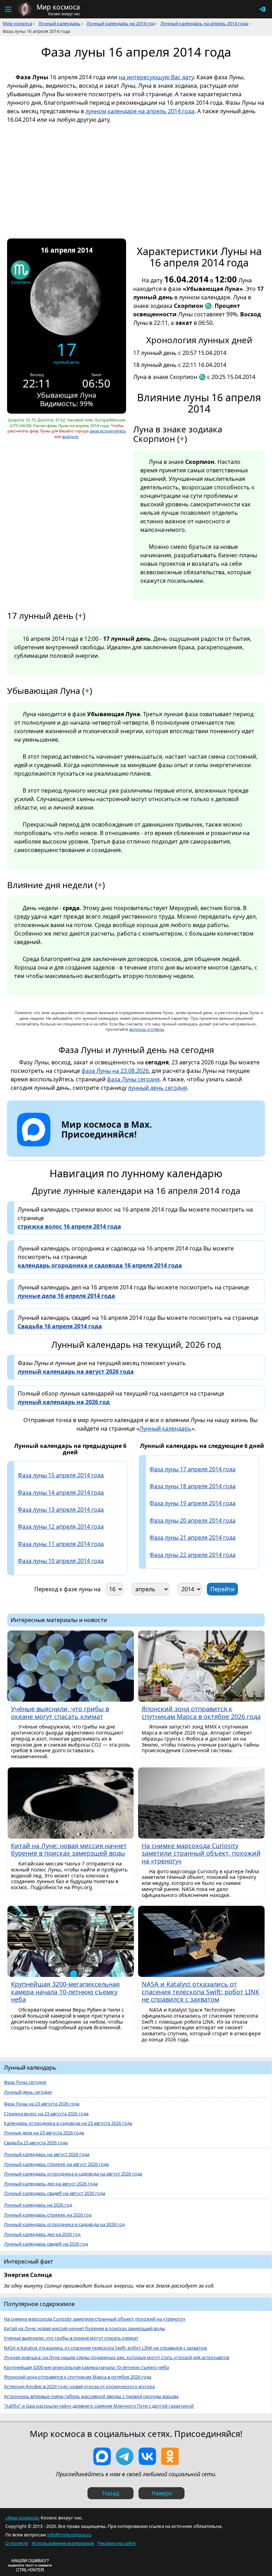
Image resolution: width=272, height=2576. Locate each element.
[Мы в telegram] (125, 2456)
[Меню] (8, 9)
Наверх (162, 2493)
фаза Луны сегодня (133, 1079)
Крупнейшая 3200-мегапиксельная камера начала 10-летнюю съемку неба (86, 2367)
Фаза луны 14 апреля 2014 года (61, 1493)
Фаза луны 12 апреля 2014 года (61, 1526)
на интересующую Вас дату (156, 77)
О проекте (17, 2543)
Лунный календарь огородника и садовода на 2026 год (64, 2224)
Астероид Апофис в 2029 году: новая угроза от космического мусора (79, 2387)
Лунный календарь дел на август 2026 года (51, 2184)
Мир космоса (18, 23)
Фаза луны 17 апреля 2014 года (192, 1469)
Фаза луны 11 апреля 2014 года (61, 1544)
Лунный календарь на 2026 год (38, 2205)
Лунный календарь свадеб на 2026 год (46, 2244)
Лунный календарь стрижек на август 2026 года (56, 2164)
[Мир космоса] (25, 9)
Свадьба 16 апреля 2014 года (60, 1326)
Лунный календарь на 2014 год (120, 23)
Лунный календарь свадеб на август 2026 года (55, 2193)
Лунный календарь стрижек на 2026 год (48, 2215)
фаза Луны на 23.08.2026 (115, 1071)
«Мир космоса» (22, 2518)
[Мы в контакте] (147, 2456)
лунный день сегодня (157, 1088)
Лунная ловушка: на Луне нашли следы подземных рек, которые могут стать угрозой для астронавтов (117, 2357)
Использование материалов (63, 2543)
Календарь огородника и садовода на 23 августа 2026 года (68, 2123)
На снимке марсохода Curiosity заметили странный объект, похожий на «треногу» (95, 2319)
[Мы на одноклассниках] (170, 2456)
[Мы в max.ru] (101, 1147)
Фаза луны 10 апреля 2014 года (61, 1561)
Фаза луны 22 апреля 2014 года (192, 1555)
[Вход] (262, 9)
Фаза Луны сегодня (25, 2082)
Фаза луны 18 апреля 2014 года (192, 1486)
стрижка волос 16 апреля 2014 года (69, 1226)
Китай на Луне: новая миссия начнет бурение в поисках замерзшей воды (84, 2328)
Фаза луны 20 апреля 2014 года (192, 1520)
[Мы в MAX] (102, 2456)
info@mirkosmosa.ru (69, 2535)
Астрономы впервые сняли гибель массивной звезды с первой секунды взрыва (91, 2396)
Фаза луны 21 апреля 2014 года (192, 1537)
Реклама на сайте (117, 2543)
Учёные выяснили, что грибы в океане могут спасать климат (71, 2338)
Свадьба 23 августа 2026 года (36, 2143)
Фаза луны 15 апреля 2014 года (61, 1475)
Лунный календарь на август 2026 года (47, 2154)
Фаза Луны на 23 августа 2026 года (42, 2104)
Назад (111, 2493)
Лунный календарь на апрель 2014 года (204, 23)
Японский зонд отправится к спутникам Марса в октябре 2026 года (78, 2377)
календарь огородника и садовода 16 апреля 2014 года (100, 1265)
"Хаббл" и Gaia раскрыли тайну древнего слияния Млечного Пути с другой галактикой (99, 2406)
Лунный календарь (59, 23)
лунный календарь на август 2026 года (76, 1372)
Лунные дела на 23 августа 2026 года (44, 2133)
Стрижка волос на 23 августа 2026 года (46, 2114)
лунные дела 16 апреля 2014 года (66, 1296)
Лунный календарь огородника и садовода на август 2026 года (73, 2174)
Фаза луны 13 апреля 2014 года (61, 1510)
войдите (70, 436)
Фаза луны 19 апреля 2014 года (192, 1503)
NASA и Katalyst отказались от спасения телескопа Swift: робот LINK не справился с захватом (106, 2348)
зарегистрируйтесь (108, 431)
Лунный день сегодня (28, 2092)
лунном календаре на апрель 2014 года (140, 111)
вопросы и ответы (147, 1029)
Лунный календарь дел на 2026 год (42, 2234)
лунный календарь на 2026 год (64, 1402)
